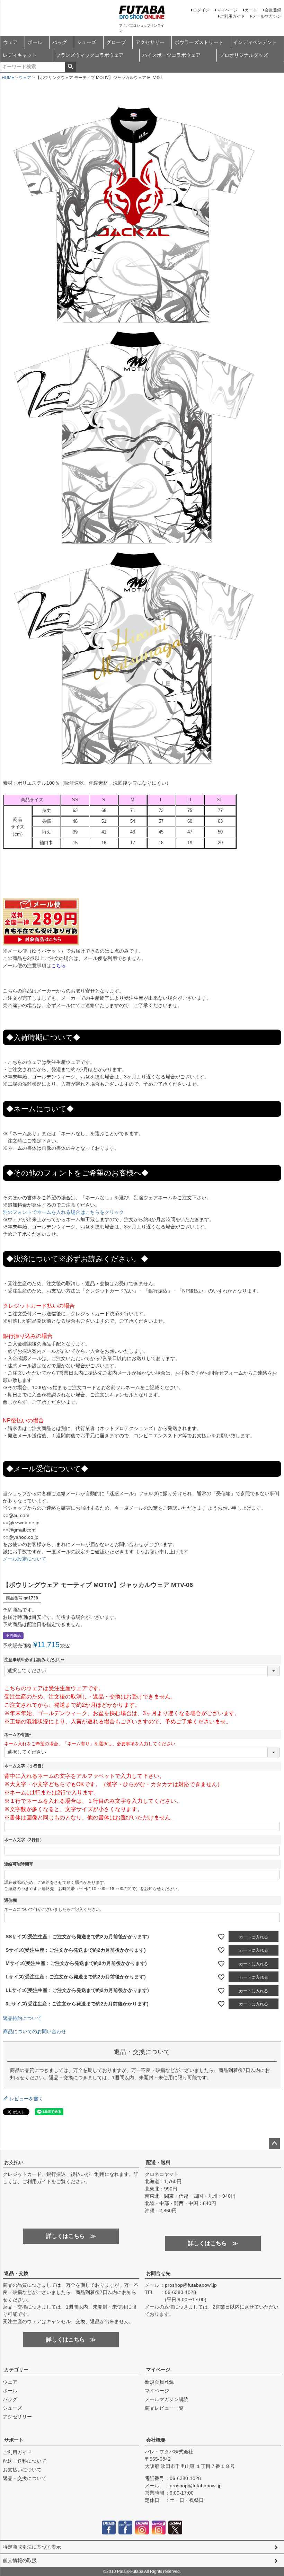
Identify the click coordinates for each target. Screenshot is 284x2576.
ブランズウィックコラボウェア (90, 55)
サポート (14, 2440)
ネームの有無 (19, 1735)
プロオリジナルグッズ (244, 55)
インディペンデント (255, 42)
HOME (8, 78)
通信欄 (10, 1900)
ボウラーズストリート (199, 42)
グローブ (116, 42)
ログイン (201, 10)
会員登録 (273, 10)
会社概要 (156, 2440)
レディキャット (20, 55)
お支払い (14, 2162)
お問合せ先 (158, 2273)
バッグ (60, 42)
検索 (70, 67)
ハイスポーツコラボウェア (171, 55)
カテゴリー (16, 2370)
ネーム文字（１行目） (25, 1766)
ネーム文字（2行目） (24, 1840)
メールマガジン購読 (167, 2399)
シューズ (87, 42)
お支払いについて (22, 2470)
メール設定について (25, 1559)
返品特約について (22, 2018)
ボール (35, 42)
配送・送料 (158, 2162)
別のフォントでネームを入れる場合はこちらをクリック (63, 1212)
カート (251, 10)
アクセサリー (150, 42)
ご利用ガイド (232, 16)
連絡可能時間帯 (19, 1864)
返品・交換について (25, 2478)
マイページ (227, 10)
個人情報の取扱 (20, 2560)
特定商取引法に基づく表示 (32, 2547)
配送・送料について (25, 2461)
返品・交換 (16, 2273)
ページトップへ (274, 2144)
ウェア (10, 42)
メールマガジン (267, 16)
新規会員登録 (159, 2382)
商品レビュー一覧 (164, 2408)
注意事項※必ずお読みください (35, 1660)
